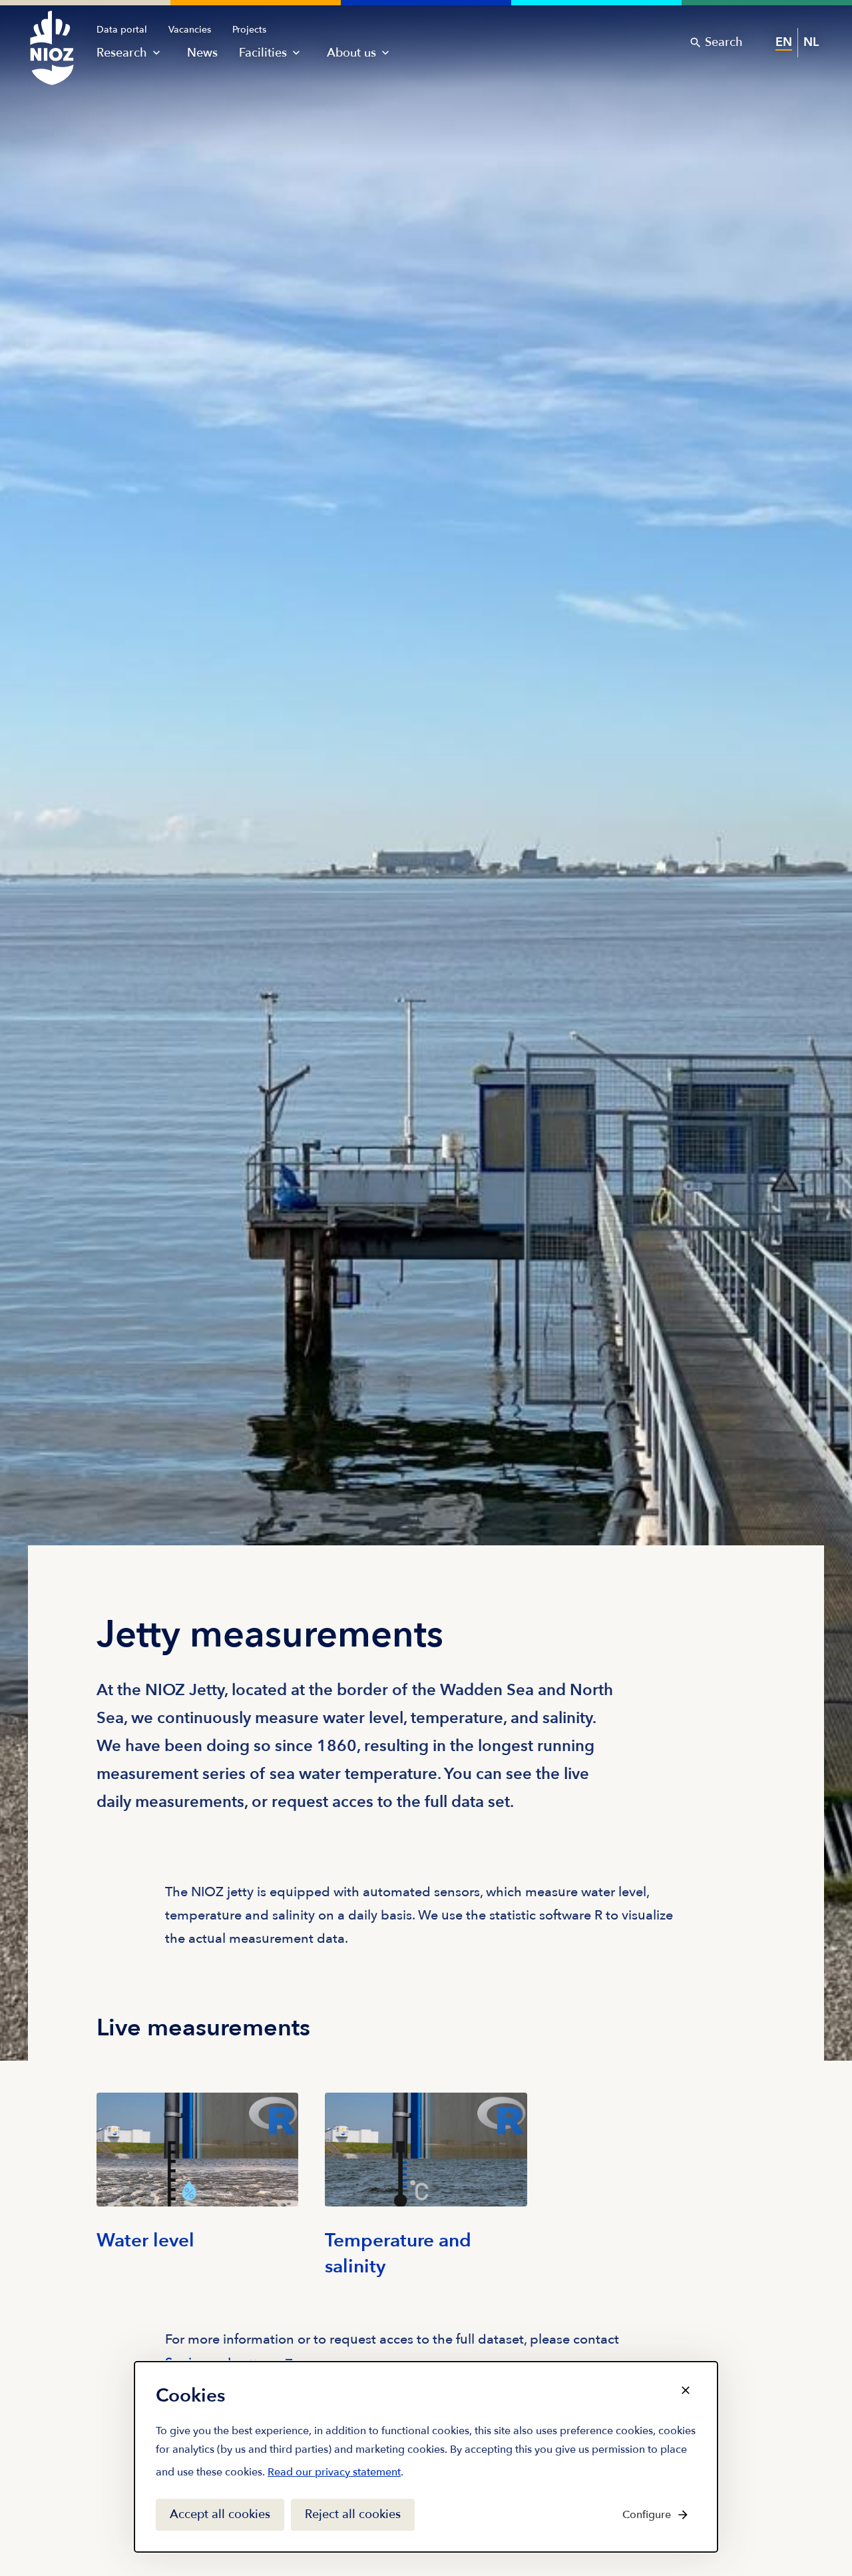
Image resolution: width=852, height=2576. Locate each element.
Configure (647, 2515)
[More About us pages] (385, 53)
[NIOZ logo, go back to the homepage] (44, 35)
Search (724, 42)
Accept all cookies (220, 2514)
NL (811, 42)
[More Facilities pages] (296, 53)
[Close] (686, 2390)
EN (784, 42)
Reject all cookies (353, 2514)
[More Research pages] (156, 53)
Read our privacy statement (334, 2475)
